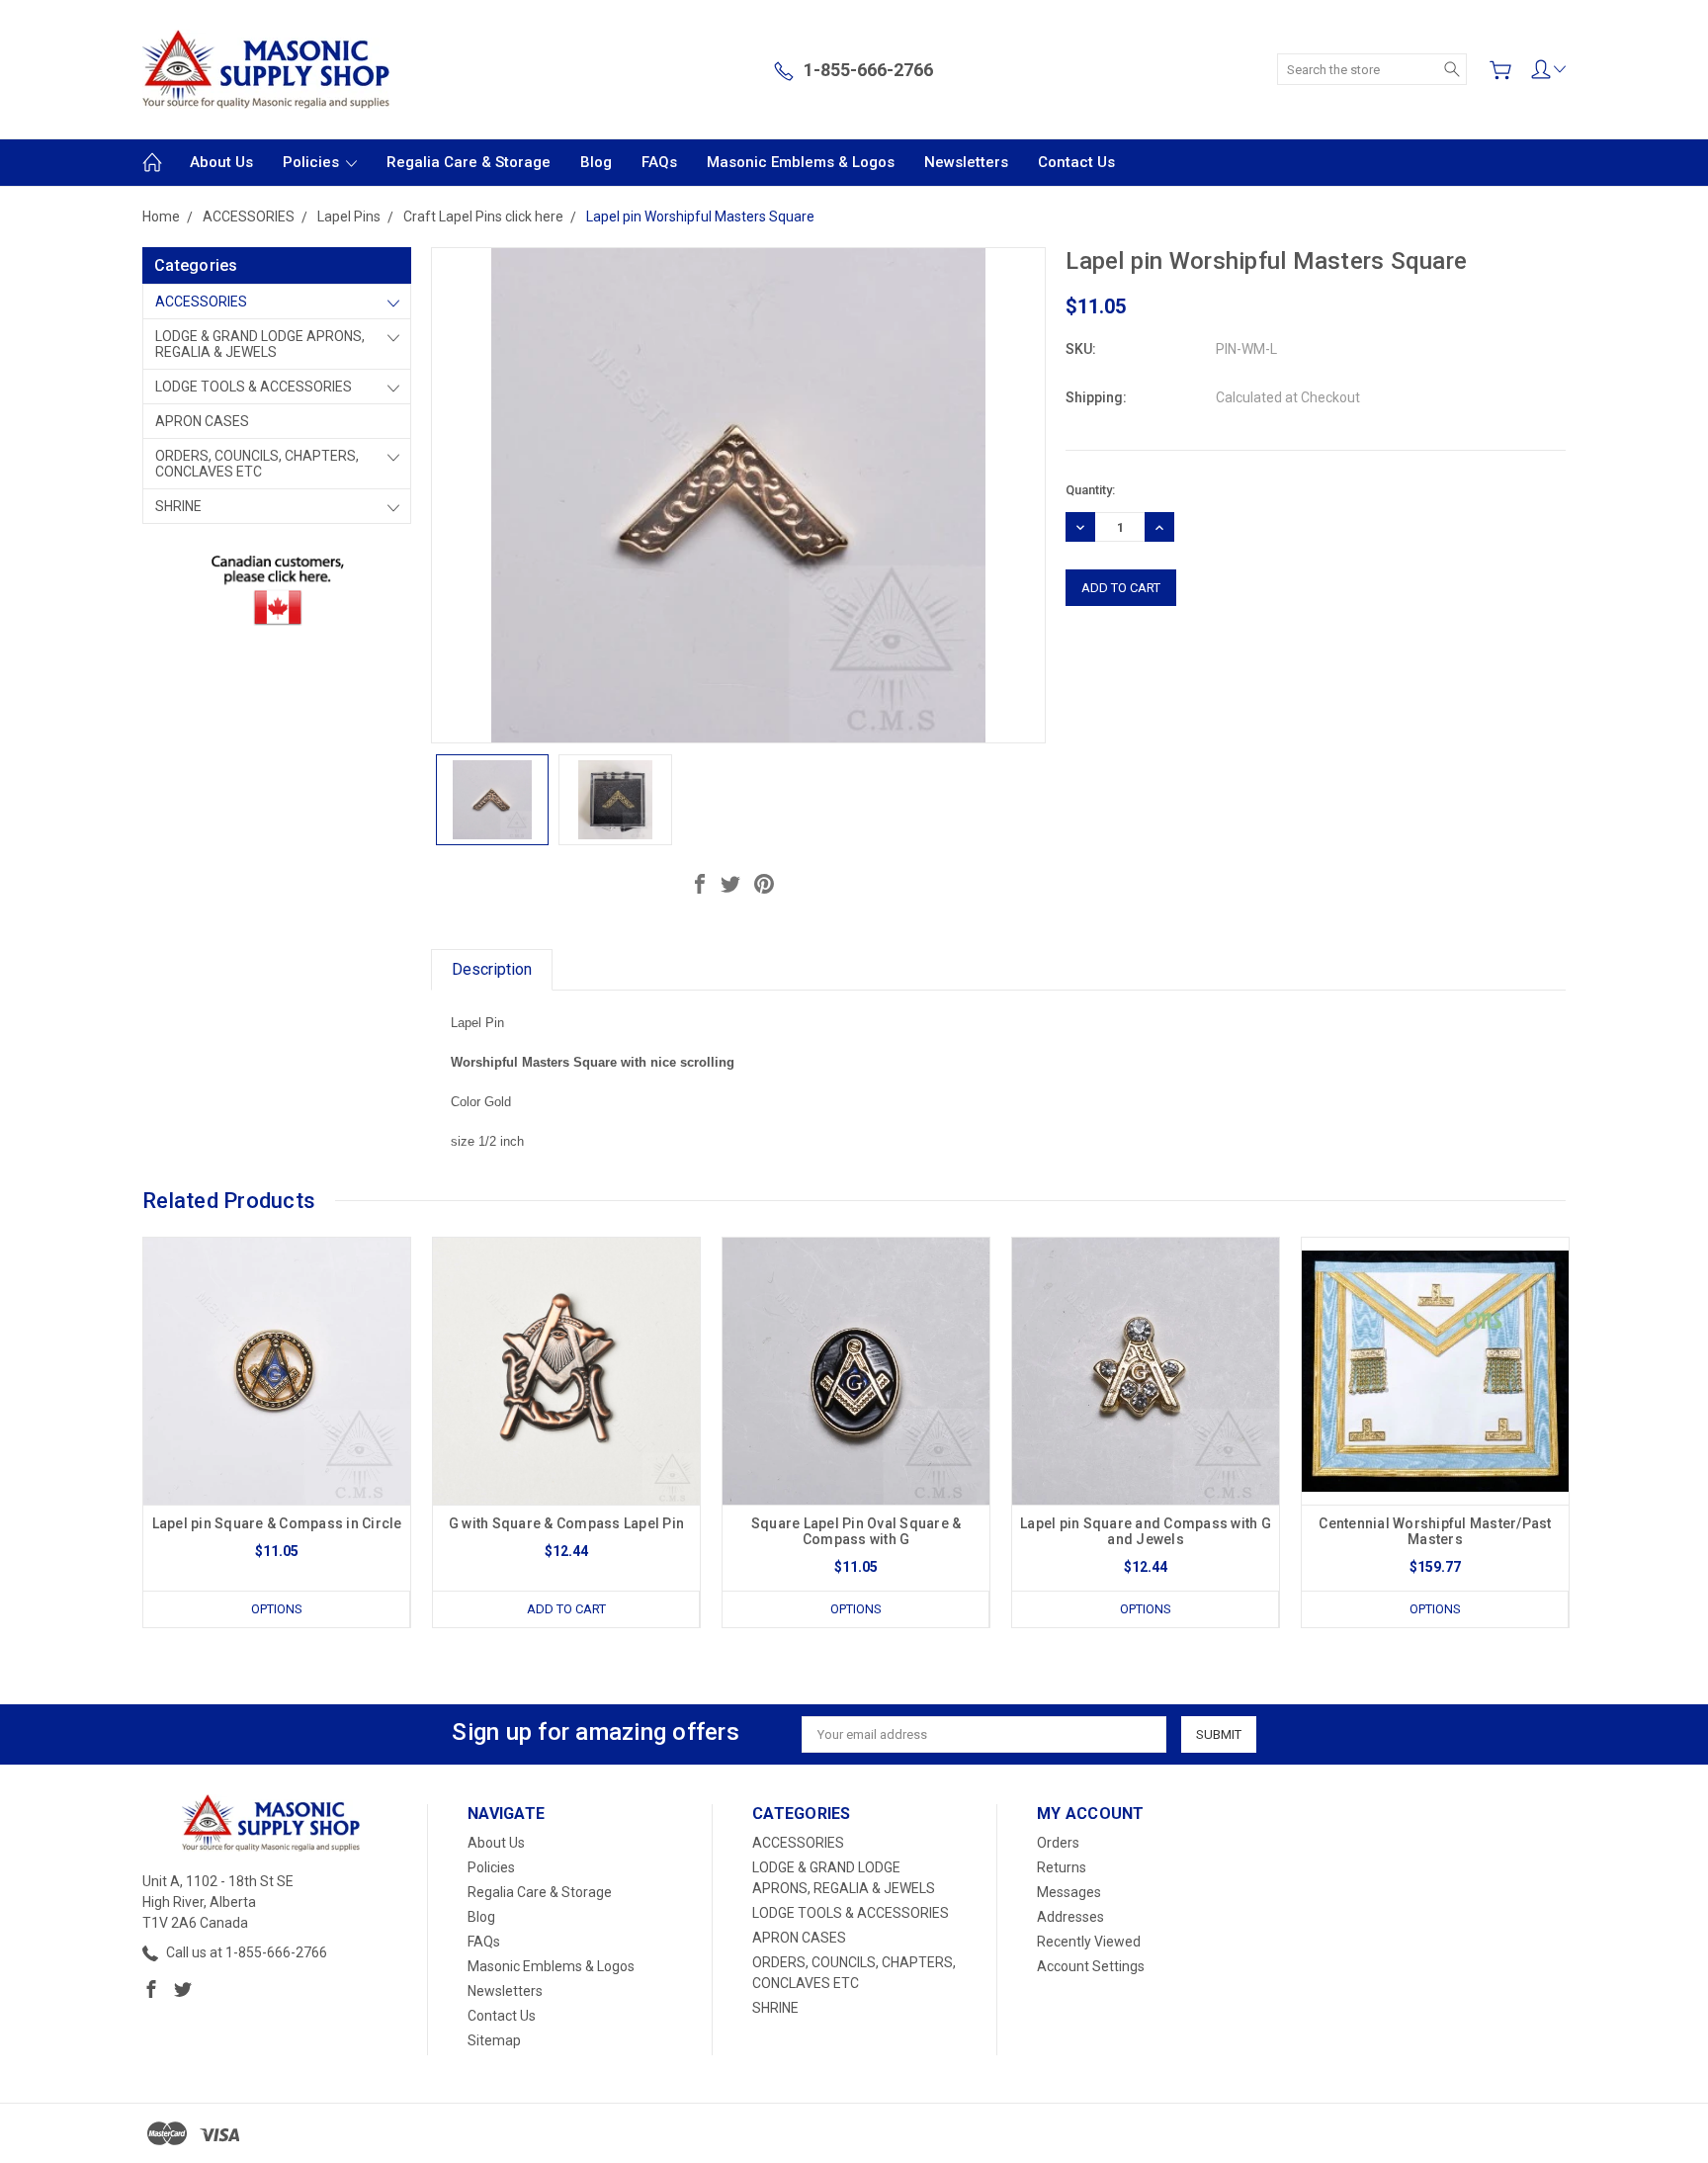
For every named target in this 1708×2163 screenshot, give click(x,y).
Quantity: (1090, 490)
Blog (596, 162)
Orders (1058, 1843)
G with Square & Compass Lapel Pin (566, 1523)
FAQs (659, 162)
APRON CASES (202, 421)
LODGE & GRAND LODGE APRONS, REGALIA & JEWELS (260, 344)
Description (492, 969)
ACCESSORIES (201, 302)
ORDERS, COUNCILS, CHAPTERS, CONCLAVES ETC (257, 464)
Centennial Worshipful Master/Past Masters (1435, 1531)
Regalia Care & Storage (469, 162)
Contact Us (1076, 162)
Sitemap (494, 2040)
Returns (1062, 1867)
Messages (1069, 1892)
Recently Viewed (1089, 1942)
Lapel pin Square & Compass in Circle (277, 1523)
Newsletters (966, 162)
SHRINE (178, 506)
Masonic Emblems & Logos (801, 162)
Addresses (1070, 1917)
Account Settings (1091, 1966)
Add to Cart (566, 1609)
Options (277, 1609)
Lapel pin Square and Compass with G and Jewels (1146, 1531)
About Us (221, 162)
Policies (313, 162)
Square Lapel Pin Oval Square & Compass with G (856, 1531)
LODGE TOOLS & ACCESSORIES (254, 387)
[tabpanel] (277, 1432)
